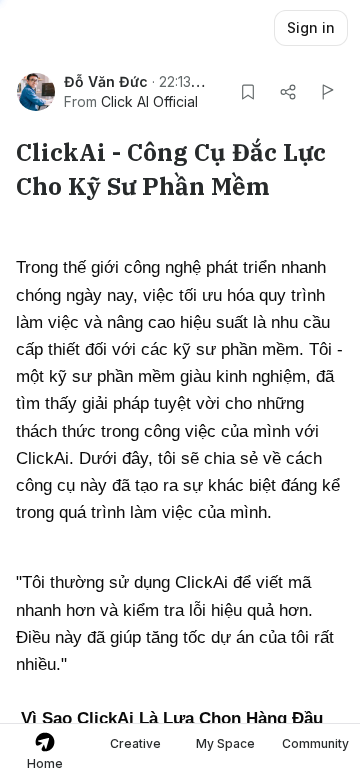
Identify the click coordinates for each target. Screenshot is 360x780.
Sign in (311, 27)
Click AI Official (149, 101)
